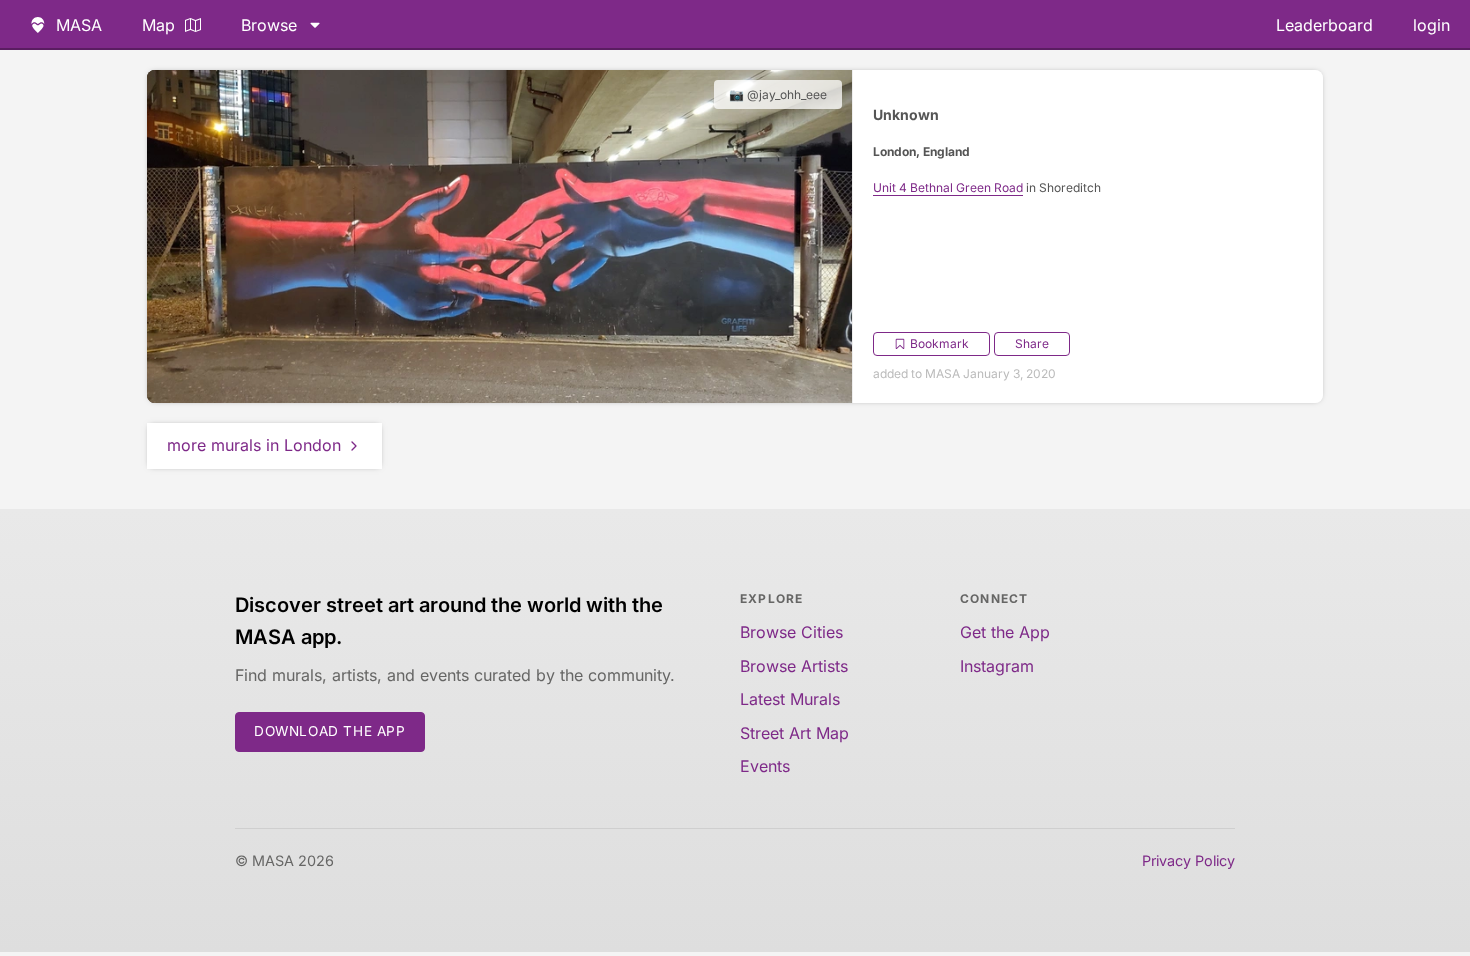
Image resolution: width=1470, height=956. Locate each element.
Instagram (997, 666)
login (1431, 25)
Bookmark (939, 343)
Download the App (330, 731)
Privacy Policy (1188, 860)
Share (1032, 343)
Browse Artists (794, 666)
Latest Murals (790, 699)
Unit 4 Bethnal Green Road (948, 187)
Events (765, 766)
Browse (269, 25)
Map (158, 25)
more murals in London (254, 445)
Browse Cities (791, 632)
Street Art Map (794, 733)
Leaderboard (1324, 25)
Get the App (1005, 632)
